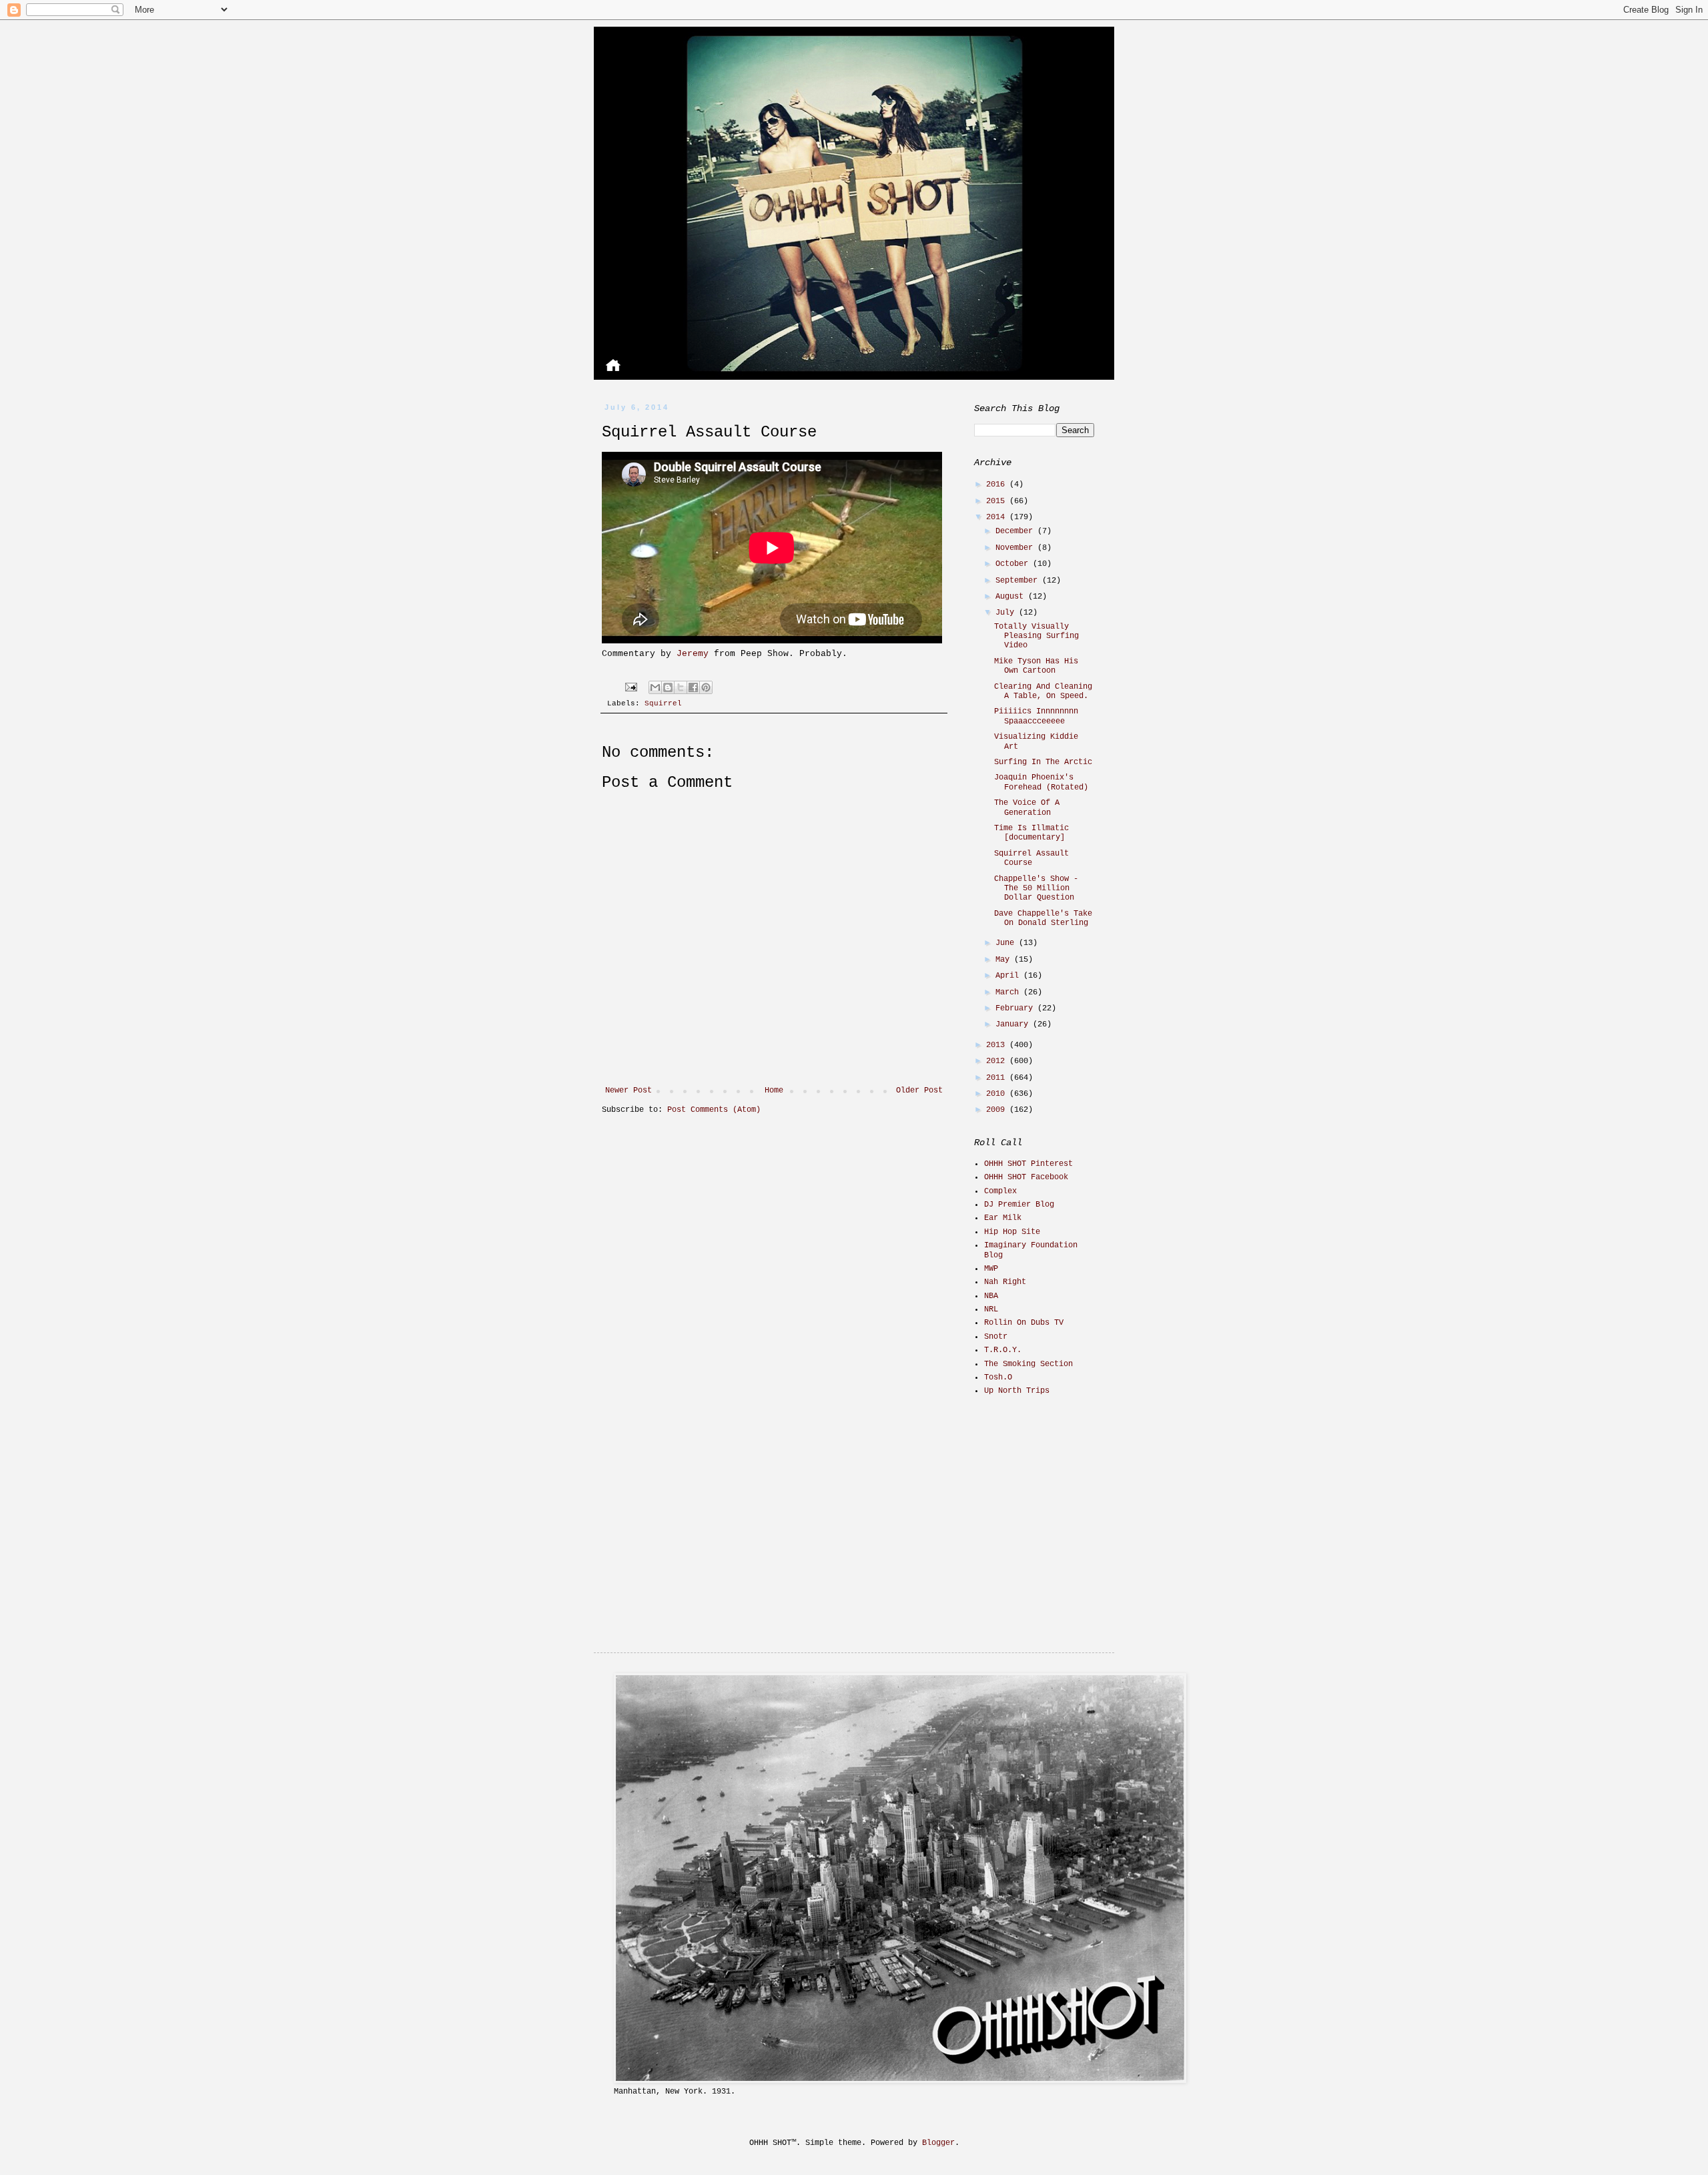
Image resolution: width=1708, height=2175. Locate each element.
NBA (991, 1296)
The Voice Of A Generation (1027, 808)
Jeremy (693, 654)
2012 (998, 1061)
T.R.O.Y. (1003, 1350)
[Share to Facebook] (693, 687)
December (1016, 531)
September (1019, 581)
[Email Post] (632, 687)
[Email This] (655, 687)
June (1007, 943)
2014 (998, 517)
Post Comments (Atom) (714, 1110)
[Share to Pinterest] (706, 687)
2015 (998, 501)
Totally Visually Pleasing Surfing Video (1036, 636)
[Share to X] (681, 687)
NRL (991, 1309)
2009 (998, 1110)
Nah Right (1005, 1282)
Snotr (996, 1337)
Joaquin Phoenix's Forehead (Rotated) (1041, 782)
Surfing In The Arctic (1043, 762)
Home (774, 1091)
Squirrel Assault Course (1031, 858)
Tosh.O (998, 1377)
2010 (998, 1094)
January (1014, 1024)
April (1009, 976)
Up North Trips (1017, 1391)
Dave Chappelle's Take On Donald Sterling (1043, 918)
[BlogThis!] (668, 687)
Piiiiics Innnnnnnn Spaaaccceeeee (1036, 716)
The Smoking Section (1028, 1364)
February (1016, 1008)
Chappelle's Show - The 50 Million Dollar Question (1036, 889)
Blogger (938, 2143)
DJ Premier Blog (1019, 1205)
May (1005, 960)
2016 (998, 485)
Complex (1000, 1191)
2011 (998, 1078)
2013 (998, 1045)
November (1016, 548)
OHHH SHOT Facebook (1026, 1177)
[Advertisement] (1057, 1502)
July (1007, 613)
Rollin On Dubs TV (1024, 1323)
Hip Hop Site (1012, 1232)
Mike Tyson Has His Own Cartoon (1036, 666)
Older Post (919, 1091)
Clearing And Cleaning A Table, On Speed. (1043, 691)
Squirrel (663, 703)
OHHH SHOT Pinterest (1028, 1164)
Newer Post (628, 1091)
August (1012, 597)
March (1009, 992)
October (1014, 564)
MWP (991, 1269)
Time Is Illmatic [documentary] (1031, 833)
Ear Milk (1003, 1218)
